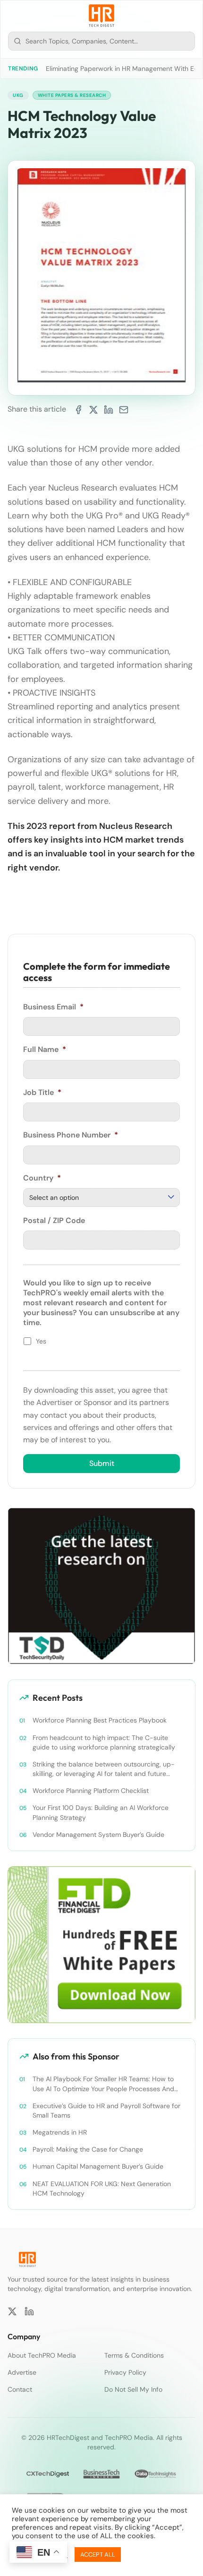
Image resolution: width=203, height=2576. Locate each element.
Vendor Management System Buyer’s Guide (98, 1835)
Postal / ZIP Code (54, 1221)
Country (42, 1178)
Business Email (53, 1007)
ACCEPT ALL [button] (98, 2554)
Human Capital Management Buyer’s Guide (98, 2166)
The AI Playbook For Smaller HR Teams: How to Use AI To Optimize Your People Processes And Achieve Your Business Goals (103, 2084)
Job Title (42, 1093)
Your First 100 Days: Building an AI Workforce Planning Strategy (101, 1812)
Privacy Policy (125, 2372)
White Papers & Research (72, 95)
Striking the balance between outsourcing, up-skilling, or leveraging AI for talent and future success (104, 1769)
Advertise (22, 2372)
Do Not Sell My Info (133, 2389)
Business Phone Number (71, 1135)
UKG (18, 95)
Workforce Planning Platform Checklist (91, 1791)
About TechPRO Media (42, 2355)
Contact (20, 2389)
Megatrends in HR (60, 2132)
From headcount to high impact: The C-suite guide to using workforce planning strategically (104, 1742)
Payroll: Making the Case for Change (88, 2149)
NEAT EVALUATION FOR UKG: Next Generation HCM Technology (102, 2188)
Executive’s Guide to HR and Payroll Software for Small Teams (106, 2111)
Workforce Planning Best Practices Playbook (100, 1720)
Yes (41, 1341)
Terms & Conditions (134, 2355)
